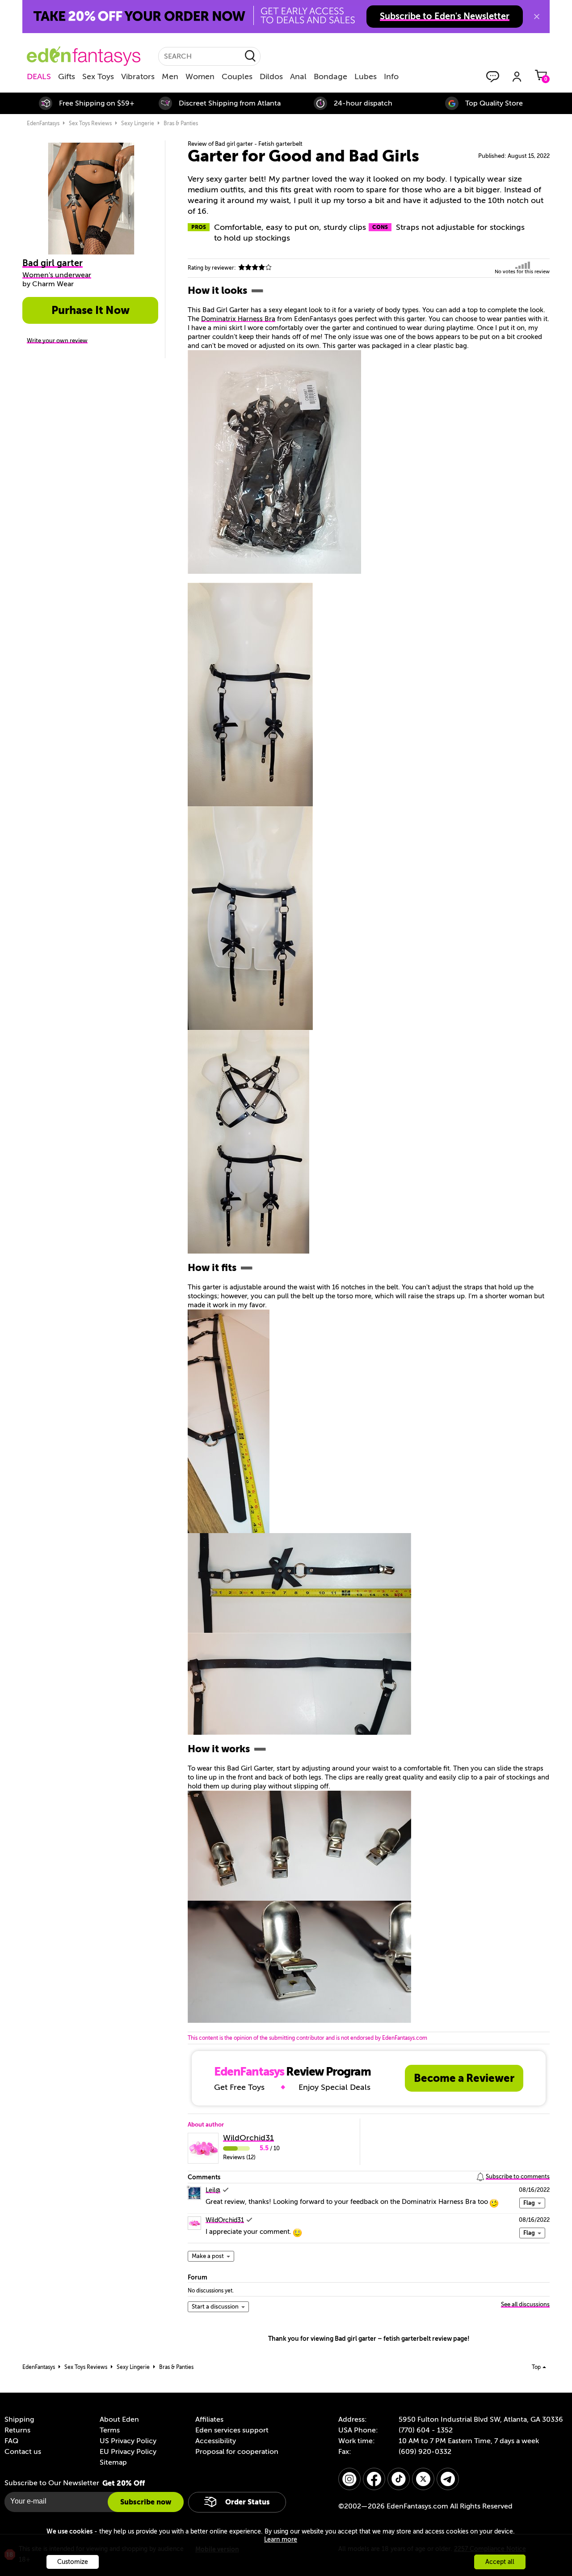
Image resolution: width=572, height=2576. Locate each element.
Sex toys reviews (90, 123)
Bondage (330, 76)
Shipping (19, 2419)
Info (391, 76)
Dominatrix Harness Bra (238, 319)
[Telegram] (448, 2479)
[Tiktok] (399, 2479)
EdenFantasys (43, 123)
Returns (17, 2430)
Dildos (271, 76)
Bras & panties (181, 123)
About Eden (119, 2419)
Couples (237, 76)
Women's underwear (57, 275)
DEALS (39, 76)
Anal (298, 76)
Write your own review (57, 341)
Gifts (67, 76)
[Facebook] (374, 2479)
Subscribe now (146, 2502)
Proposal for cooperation (237, 2452)
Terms (110, 2430)
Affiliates (209, 2419)
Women (200, 76)
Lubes (366, 76)
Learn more (281, 2540)
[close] (537, 17)
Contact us (23, 2452)
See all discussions (525, 2304)
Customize (73, 2562)
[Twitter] (423, 2479)
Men (170, 76)
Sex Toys (98, 76)
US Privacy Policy (128, 2441)
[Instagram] (349, 2479)
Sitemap (113, 2462)
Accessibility (216, 2441)
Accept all (500, 2562)
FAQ (11, 2441)
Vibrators (138, 76)
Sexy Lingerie (138, 123)
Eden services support (232, 2430)
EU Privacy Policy (128, 2452)
